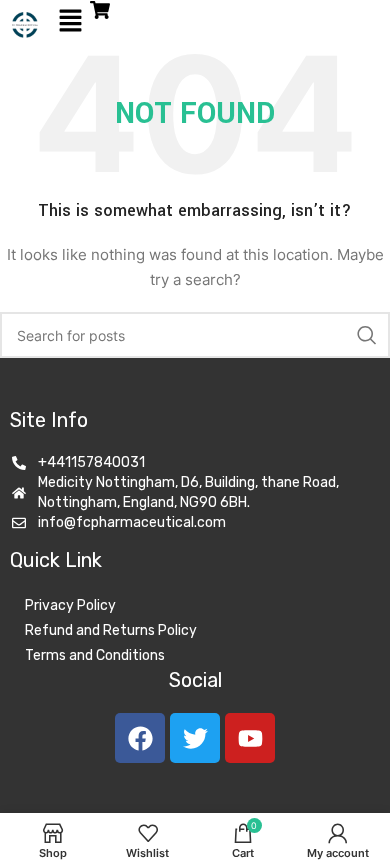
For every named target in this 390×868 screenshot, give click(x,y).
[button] (70, 21)
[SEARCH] (367, 335)
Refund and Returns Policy (111, 630)
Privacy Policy (70, 605)
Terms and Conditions (95, 655)
